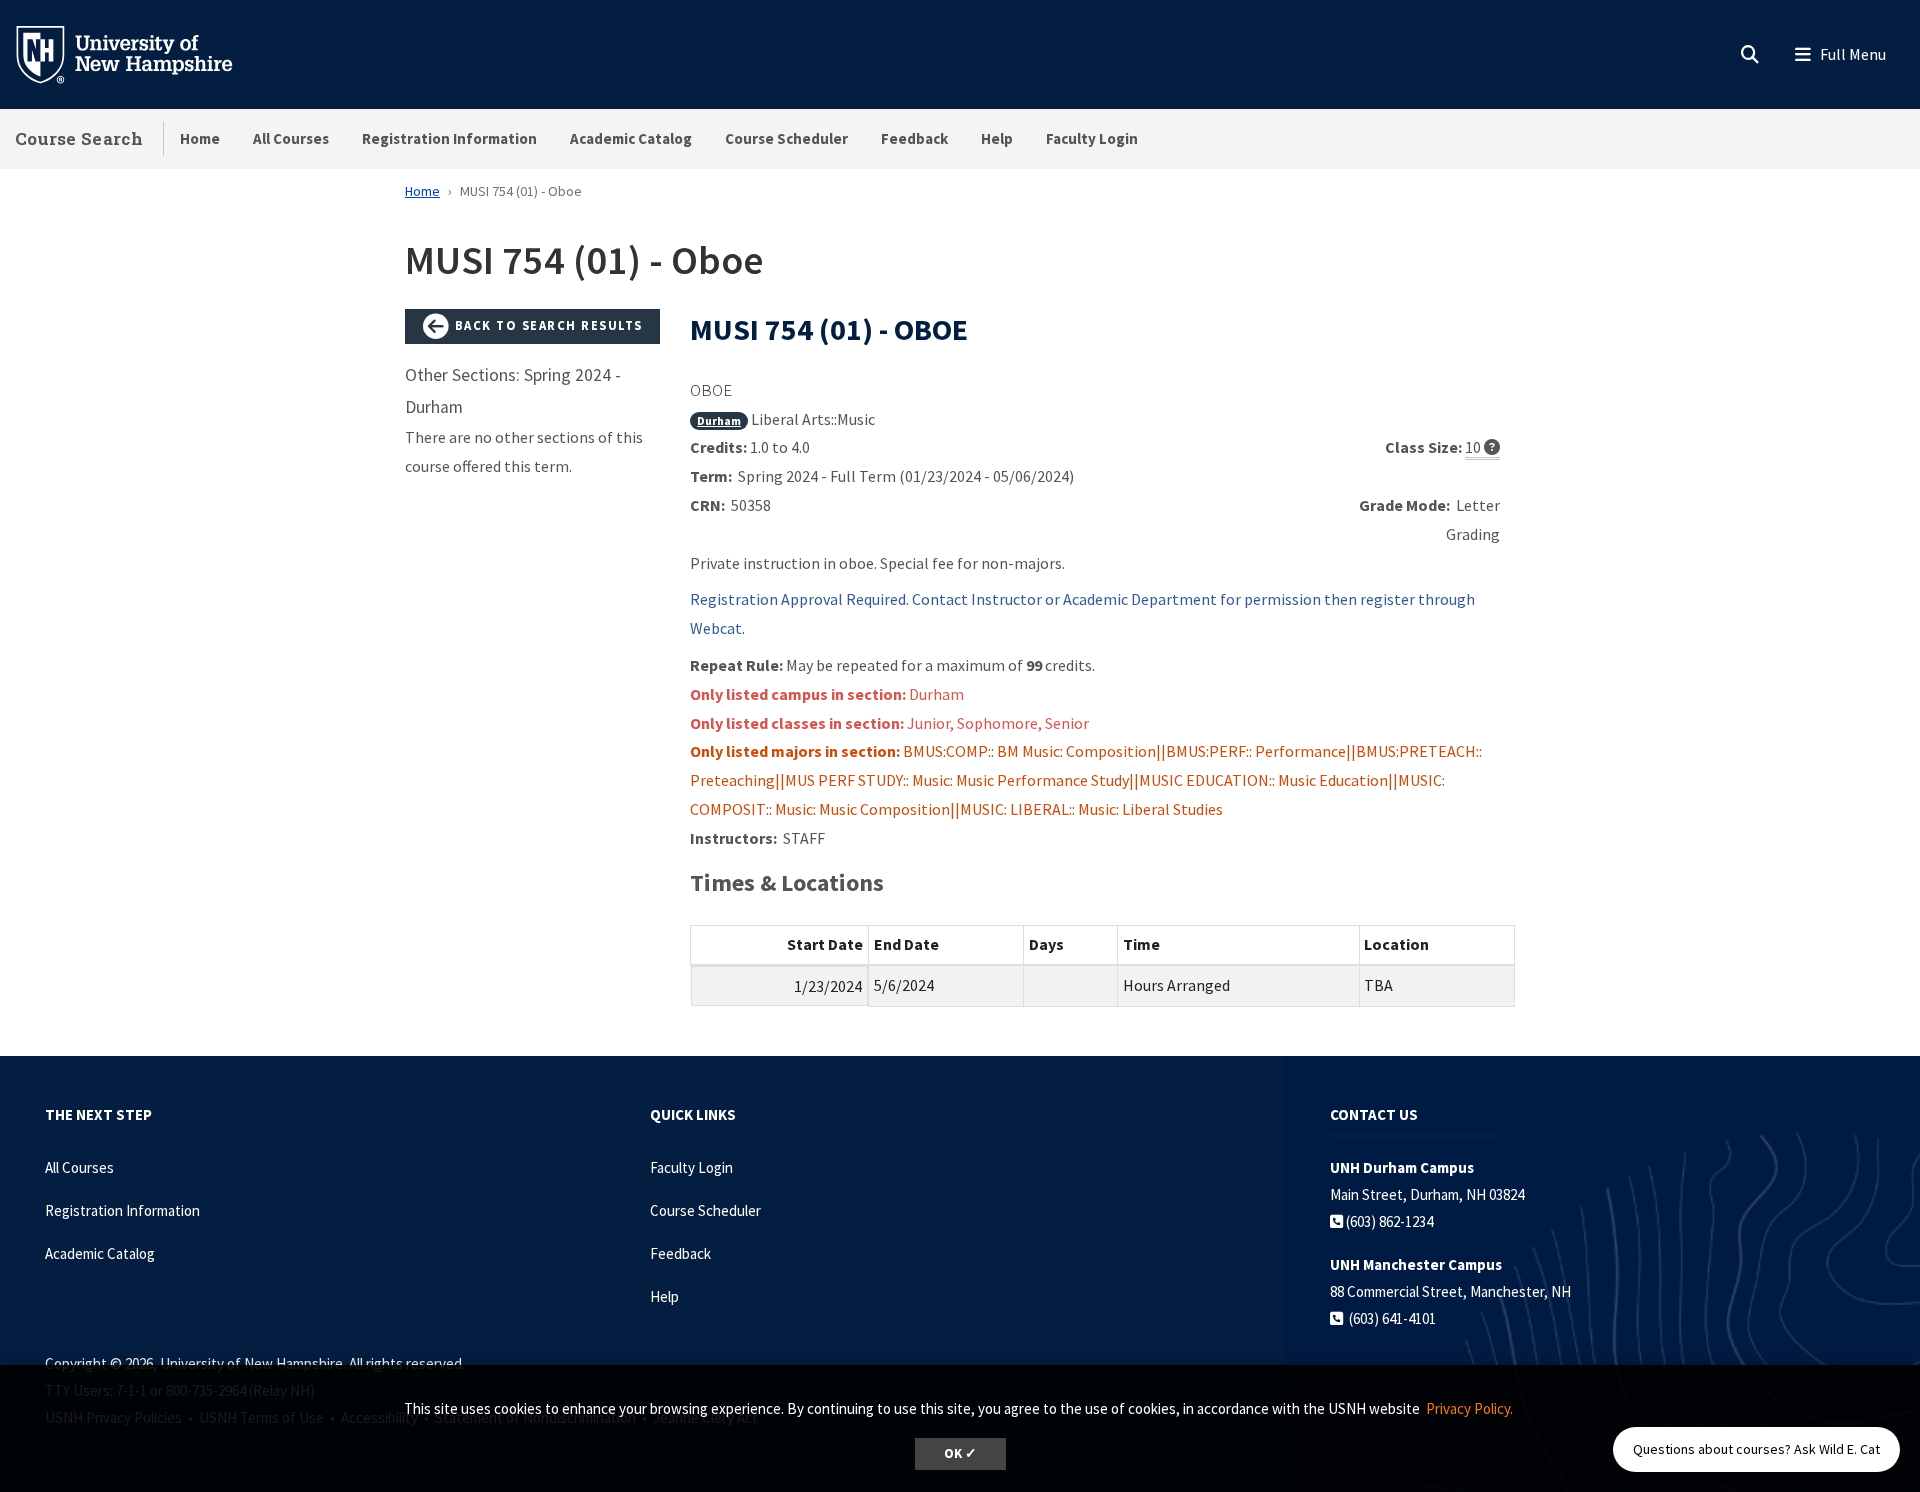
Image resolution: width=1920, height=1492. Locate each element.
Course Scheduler (786, 138)
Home (200, 138)
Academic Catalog (631, 138)
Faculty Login (1092, 138)
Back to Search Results (546, 325)
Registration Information (449, 138)
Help (997, 138)
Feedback (914, 138)
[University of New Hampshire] (140, 53)
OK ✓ (960, 1453)
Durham (719, 420)
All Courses (291, 138)
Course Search (79, 138)
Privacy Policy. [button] (1469, 1408)
